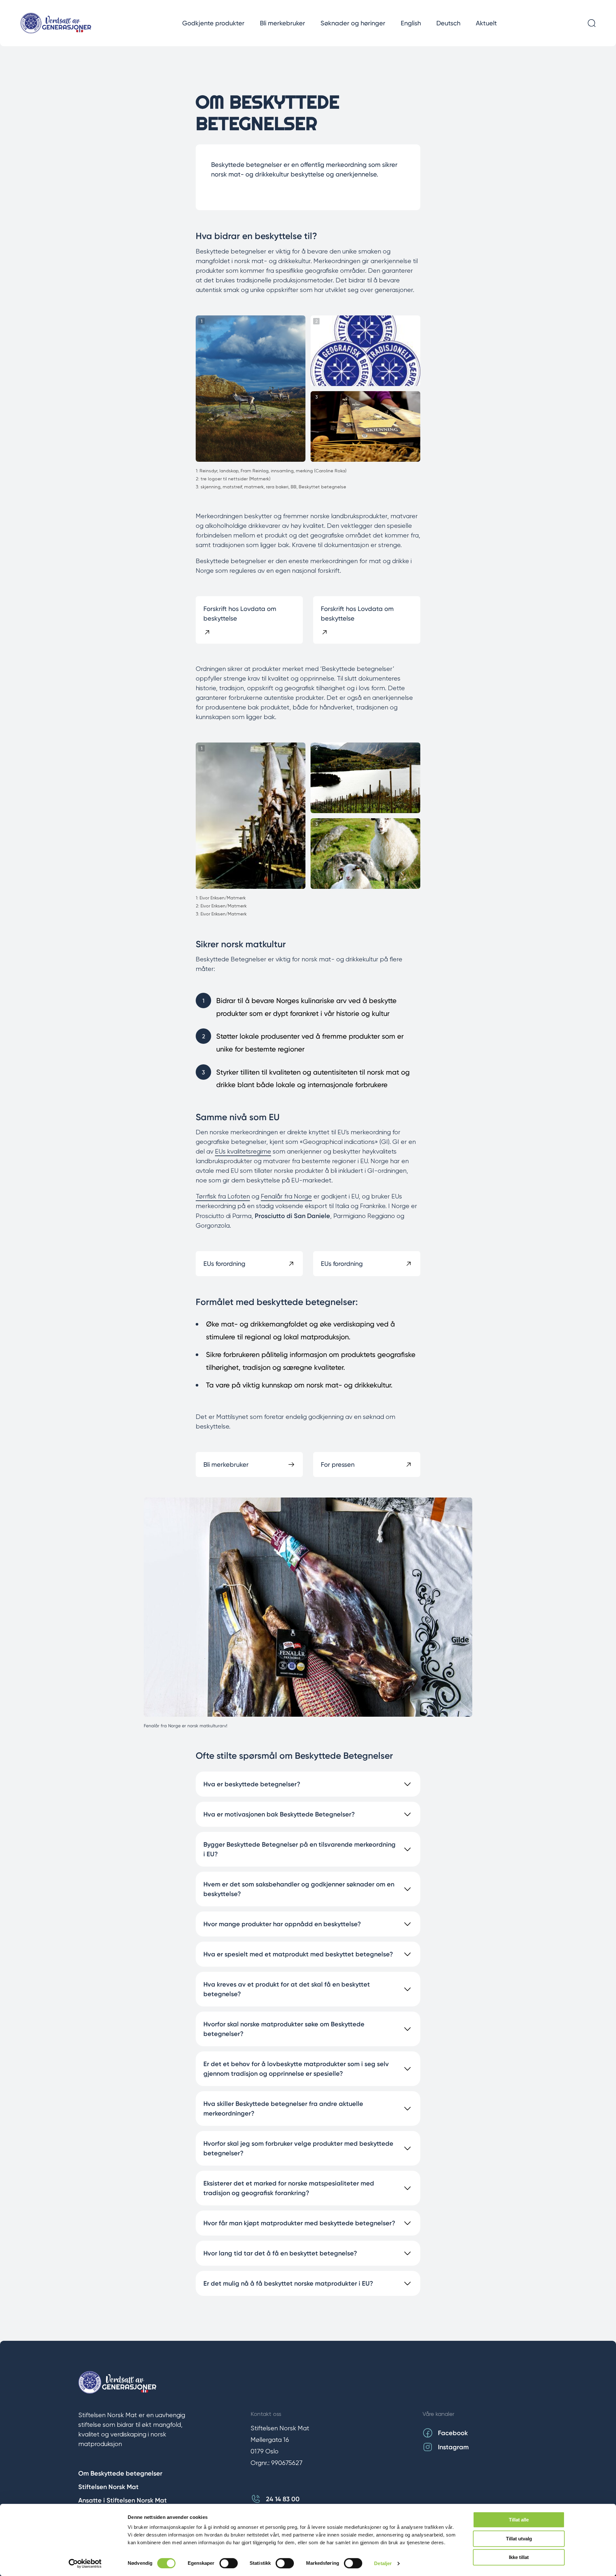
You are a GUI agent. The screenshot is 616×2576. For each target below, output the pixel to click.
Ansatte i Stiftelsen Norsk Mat (123, 2500)
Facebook (453, 2433)
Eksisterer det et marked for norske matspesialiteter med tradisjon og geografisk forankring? (289, 2188)
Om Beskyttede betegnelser (120, 2473)
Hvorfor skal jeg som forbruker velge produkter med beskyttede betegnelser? (298, 2148)
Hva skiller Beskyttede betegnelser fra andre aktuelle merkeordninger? (283, 2108)
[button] (251, 389)
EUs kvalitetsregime (243, 1151)
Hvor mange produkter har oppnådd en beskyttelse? (282, 1924)
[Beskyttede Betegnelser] (56, 23)
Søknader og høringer (353, 23)
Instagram (453, 2447)
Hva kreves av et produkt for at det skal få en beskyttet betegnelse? (287, 1989)
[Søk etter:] (592, 23)
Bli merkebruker (282, 23)
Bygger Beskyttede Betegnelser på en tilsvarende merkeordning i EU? (299, 1849)
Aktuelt (486, 23)
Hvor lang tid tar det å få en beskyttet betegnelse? (280, 2253)
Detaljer (383, 2563)
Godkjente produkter (213, 23)
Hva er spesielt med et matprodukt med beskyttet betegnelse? (298, 1954)
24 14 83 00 (283, 2499)
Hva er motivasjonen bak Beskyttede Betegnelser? (279, 1814)
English (411, 23)
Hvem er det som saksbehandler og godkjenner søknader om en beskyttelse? (299, 1889)
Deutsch (448, 23)
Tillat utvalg (519, 2539)
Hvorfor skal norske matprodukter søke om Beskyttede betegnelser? (284, 2029)
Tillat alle (519, 2520)
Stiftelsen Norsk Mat (108, 2487)
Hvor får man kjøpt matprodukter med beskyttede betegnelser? (299, 2223)
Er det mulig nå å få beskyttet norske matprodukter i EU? (288, 2283)
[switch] (229, 2563)
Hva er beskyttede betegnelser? (252, 1784)
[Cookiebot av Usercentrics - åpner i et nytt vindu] (85, 2563)
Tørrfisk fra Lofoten (223, 1196)
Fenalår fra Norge (286, 1196)
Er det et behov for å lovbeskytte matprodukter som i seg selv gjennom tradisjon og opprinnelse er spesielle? (296, 2069)
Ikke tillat (519, 2557)
